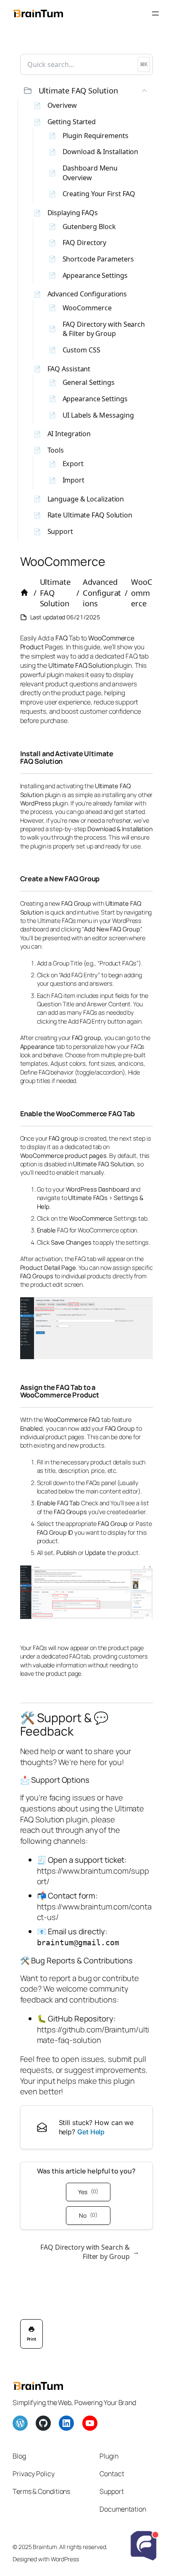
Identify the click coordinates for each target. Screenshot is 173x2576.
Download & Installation (101, 152)
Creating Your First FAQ (99, 194)
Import (73, 480)
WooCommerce (87, 308)
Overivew (62, 105)
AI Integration (69, 434)
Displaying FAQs (73, 213)
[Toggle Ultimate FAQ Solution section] (144, 91)
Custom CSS (81, 350)
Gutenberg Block (89, 227)
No (88, 2215)
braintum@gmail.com (78, 1943)
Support (60, 531)
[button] (87, 91)
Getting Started (72, 122)
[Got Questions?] (144, 2547)
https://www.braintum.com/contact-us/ (94, 1912)
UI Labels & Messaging (98, 415)
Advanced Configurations (87, 294)
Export (73, 464)
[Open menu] (155, 13)
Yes (88, 2192)
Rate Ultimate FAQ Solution (90, 515)
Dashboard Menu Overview (90, 173)
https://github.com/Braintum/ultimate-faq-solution (93, 2035)
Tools (56, 450)
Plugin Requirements (96, 136)
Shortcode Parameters (98, 259)
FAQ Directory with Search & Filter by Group (104, 329)
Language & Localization (86, 499)
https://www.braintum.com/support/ (93, 1876)
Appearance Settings (95, 275)
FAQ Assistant (69, 369)
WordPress (65, 2559)
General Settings (89, 382)
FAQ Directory (85, 243)
